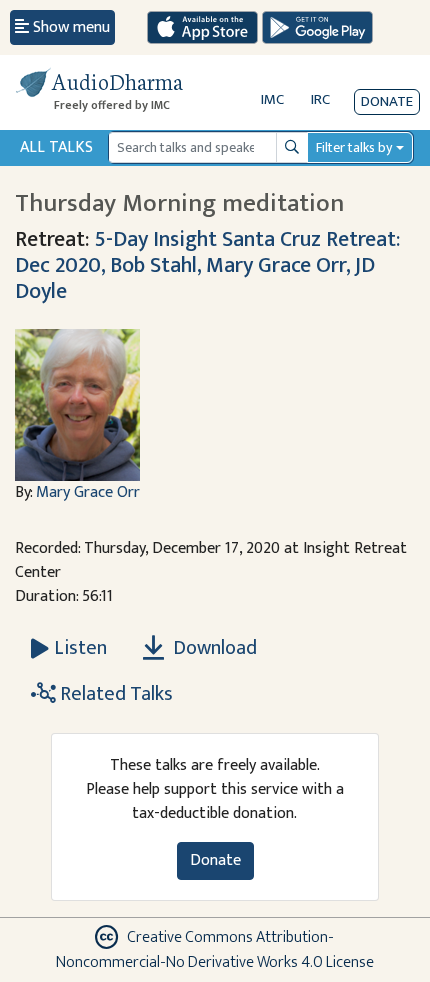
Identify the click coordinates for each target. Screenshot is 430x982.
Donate (387, 101)
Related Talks (114, 694)
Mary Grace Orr (88, 492)
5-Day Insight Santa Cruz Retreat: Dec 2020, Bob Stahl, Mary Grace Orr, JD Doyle (207, 265)
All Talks (56, 147)
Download (213, 648)
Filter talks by (354, 147)
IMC (272, 99)
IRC (320, 99)
